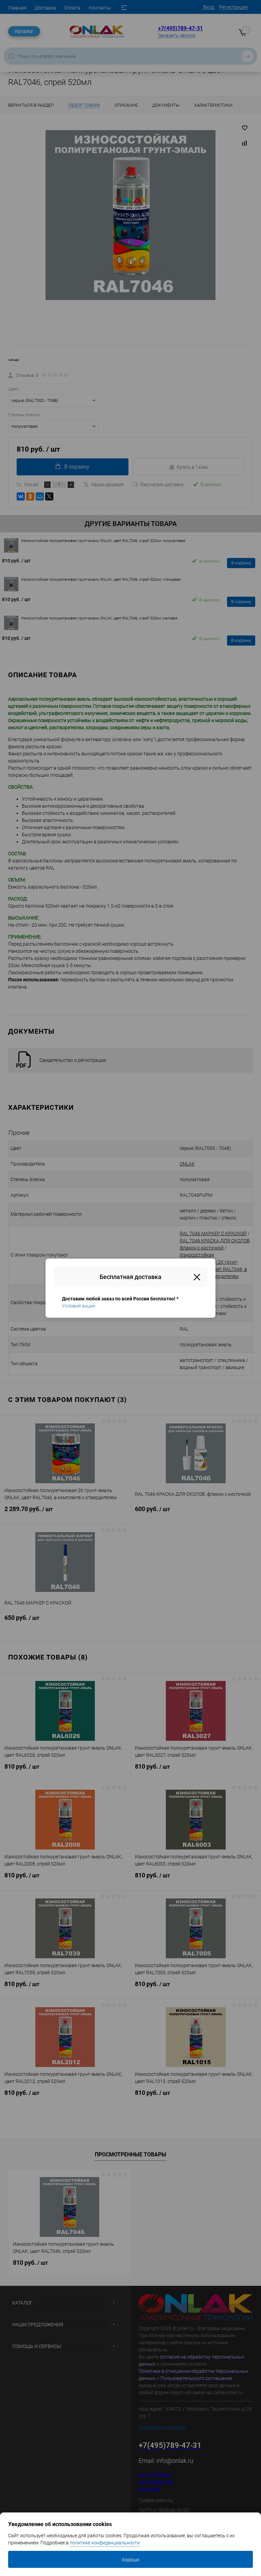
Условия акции (79, 1306)
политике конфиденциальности (105, 2543)
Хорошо (130, 2560)
